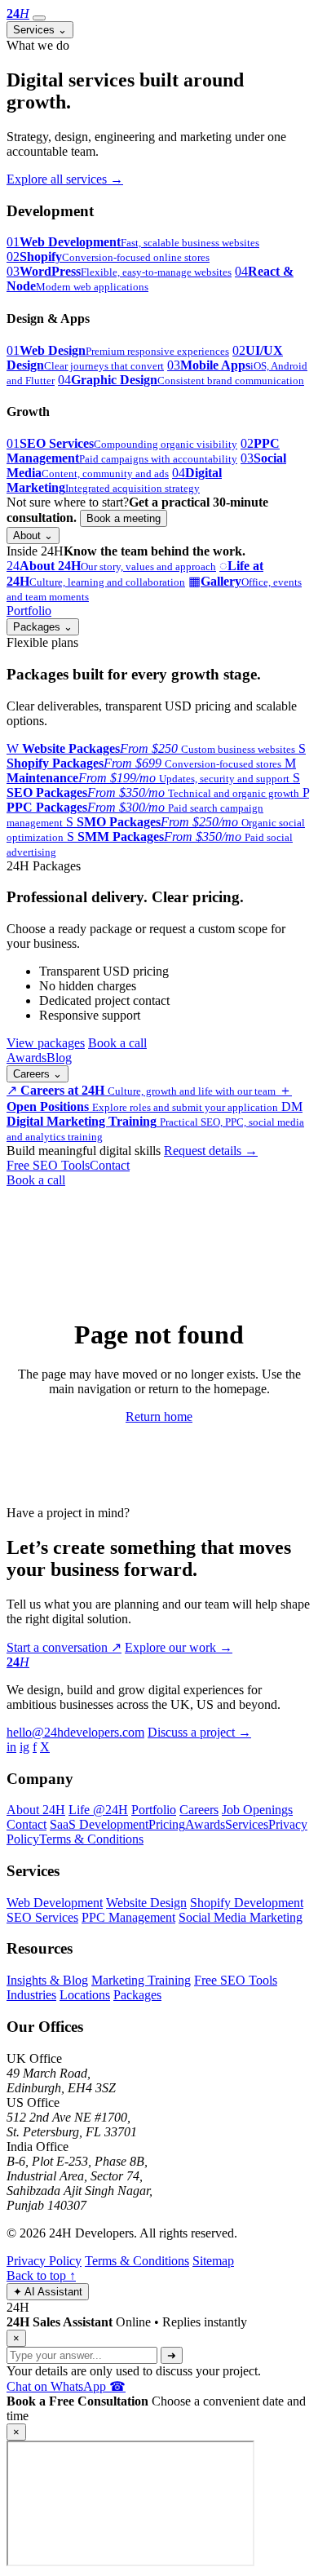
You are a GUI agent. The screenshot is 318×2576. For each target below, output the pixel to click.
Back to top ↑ (41, 2275)
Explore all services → (65, 179)
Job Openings (257, 1810)
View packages (46, 1043)
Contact (110, 1165)
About (33, 536)
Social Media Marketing (241, 1917)
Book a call (117, 1043)
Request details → (211, 1151)
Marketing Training (141, 1980)
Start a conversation (64, 1647)
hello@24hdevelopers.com (75, 1732)
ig (24, 1747)
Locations (85, 1995)
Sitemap (213, 2261)
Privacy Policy (44, 2261)
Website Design (146, 1903)
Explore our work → (179, 1647)
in (11, 1747)
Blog (59, 1058)
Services (40, 30)
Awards (26, 1058)
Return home (159, 1416)
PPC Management (128, 1917)
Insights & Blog (47, 1980)
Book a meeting (124, 518)
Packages (43, 627)
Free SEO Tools (48, 1165)
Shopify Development (247, 1903)
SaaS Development (99, 1824)
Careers (38, 1074)
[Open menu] (39, 18)
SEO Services (42, 1917)
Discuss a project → (199, 1732)
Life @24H (98, 1810)
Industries (31, 1995)
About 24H (36, 1810)
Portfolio (29, 611)
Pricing (167, 1824)
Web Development (55, 1903)
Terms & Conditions (91, 1839)
